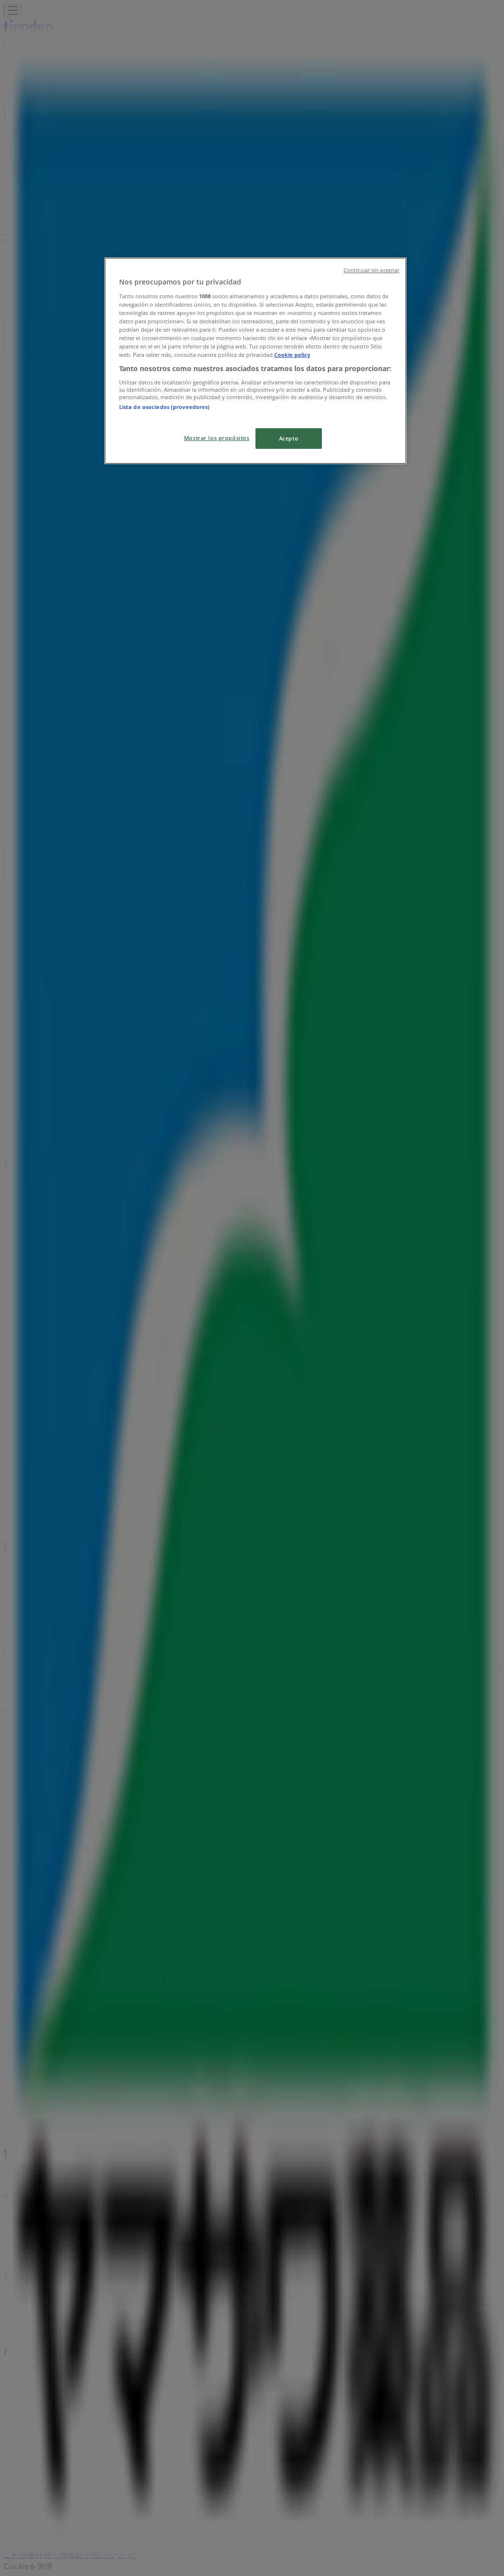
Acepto (289, 438)
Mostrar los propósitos (217, 438)
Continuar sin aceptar (371, 270)
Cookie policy (292, 355)
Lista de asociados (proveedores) (165, 407)
